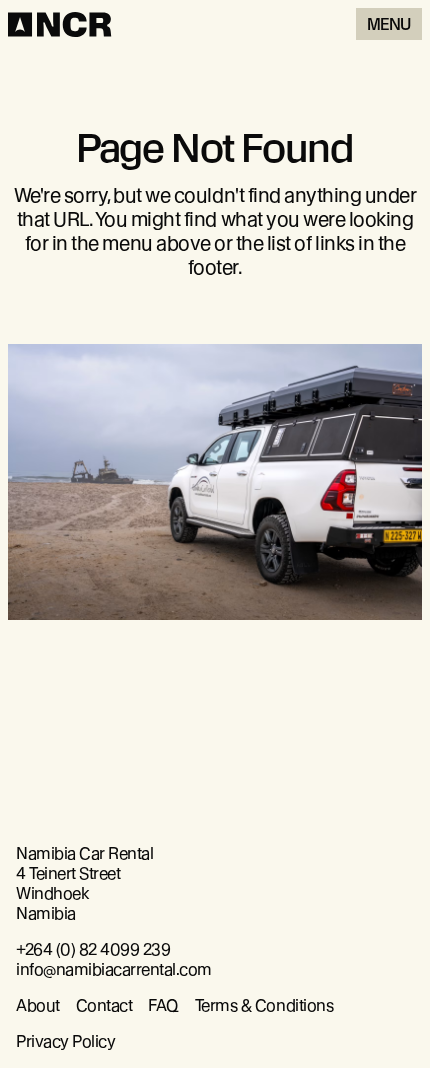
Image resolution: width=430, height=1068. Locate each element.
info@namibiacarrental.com (114, 969)
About (38, 1005)
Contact (104, 1005)
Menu (389, 24)
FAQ (163, 1005)
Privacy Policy (65, 1041)
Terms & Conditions (264, 1005)
